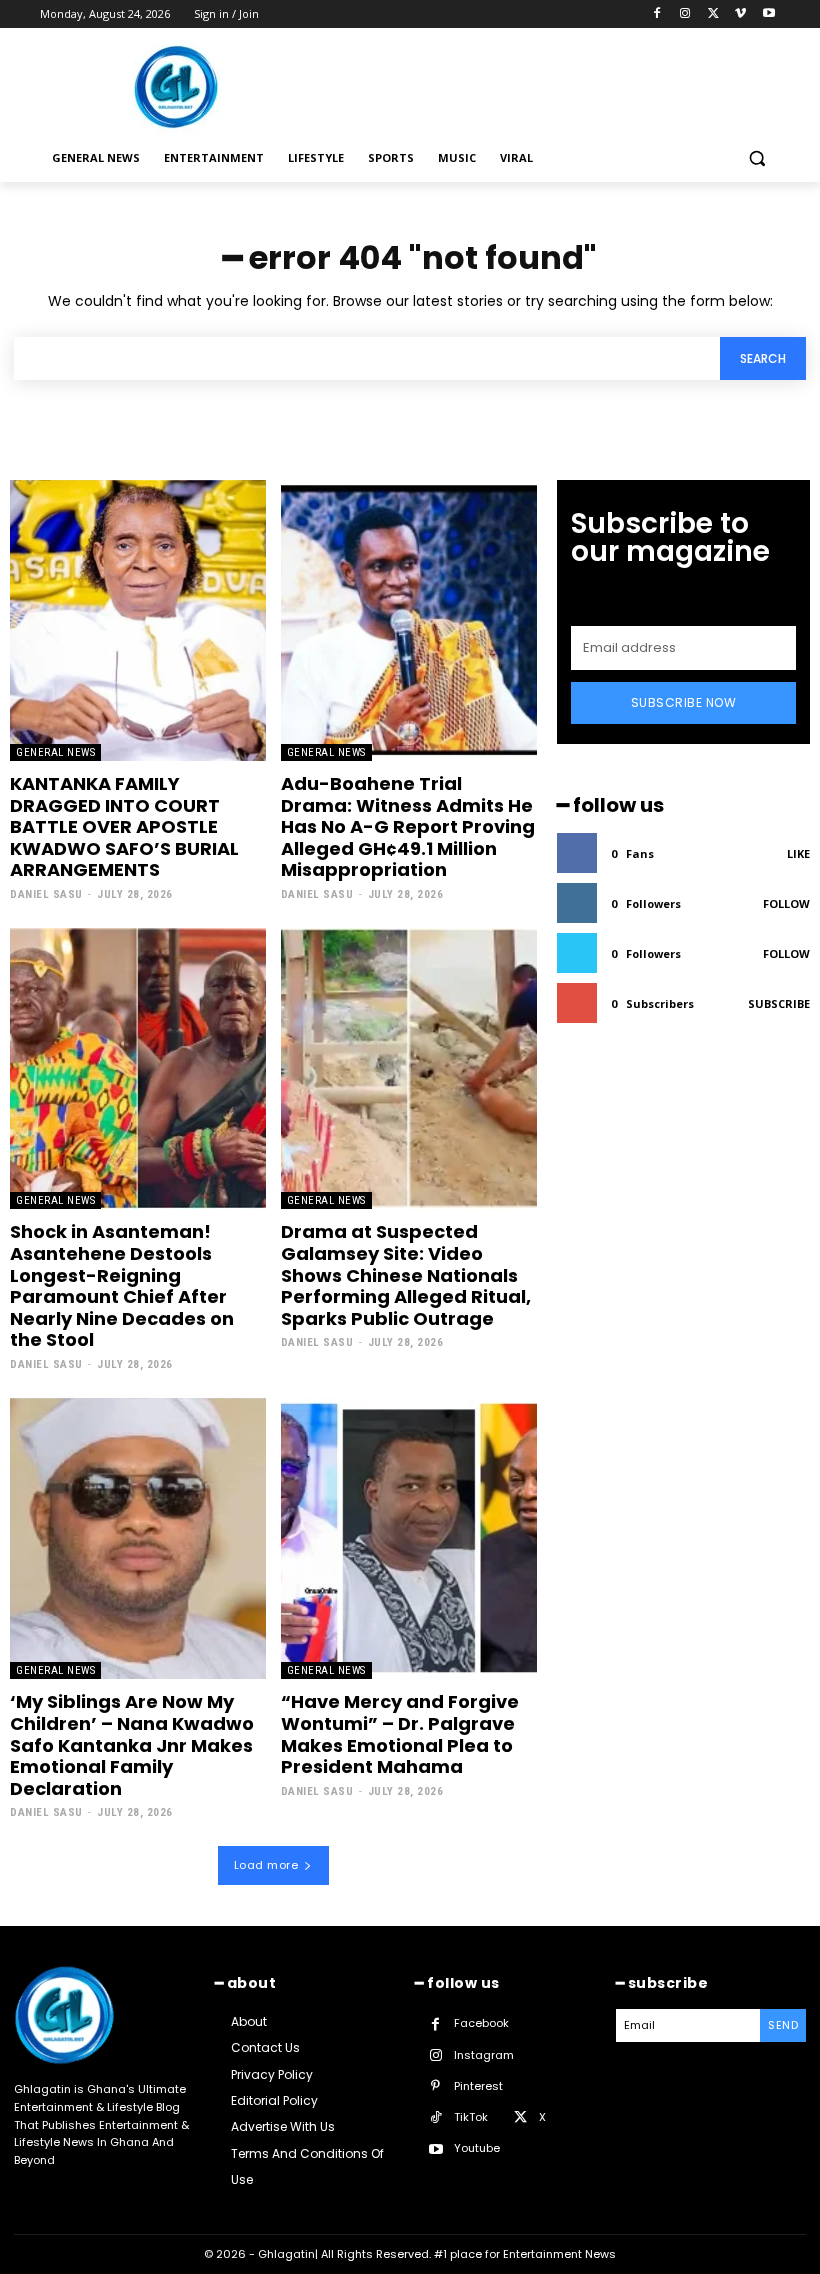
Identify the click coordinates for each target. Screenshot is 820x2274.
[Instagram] (685, 14)
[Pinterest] (435, 2086)
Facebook (481, 2023)
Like (798, 853)
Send (783, 2025)
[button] (756, 158)
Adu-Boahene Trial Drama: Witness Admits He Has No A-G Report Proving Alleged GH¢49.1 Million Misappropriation (408, 826)
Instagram (484, 2055)
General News (55, 752)
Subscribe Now (684, 702)
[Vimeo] (740, 14)
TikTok (471, 2117)
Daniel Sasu (46, 894)
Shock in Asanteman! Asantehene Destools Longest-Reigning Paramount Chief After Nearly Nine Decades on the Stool (122, 1285)
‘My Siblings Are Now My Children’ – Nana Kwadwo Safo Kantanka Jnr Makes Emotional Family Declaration (132, 1744)
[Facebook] (657, 14)
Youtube (477, 2148)
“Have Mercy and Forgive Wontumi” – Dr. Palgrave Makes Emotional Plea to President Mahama (400, 1734)
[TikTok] (435, 2117)
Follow (786, 903)
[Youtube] (768, 14)
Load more (266, 1865)
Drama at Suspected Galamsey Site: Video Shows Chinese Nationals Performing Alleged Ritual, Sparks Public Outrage (406, 1274)
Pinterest (478, 2086)
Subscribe (779, 1003)
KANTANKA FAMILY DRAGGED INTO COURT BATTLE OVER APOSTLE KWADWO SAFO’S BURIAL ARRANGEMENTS (124, 826)
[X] (713, 14)
